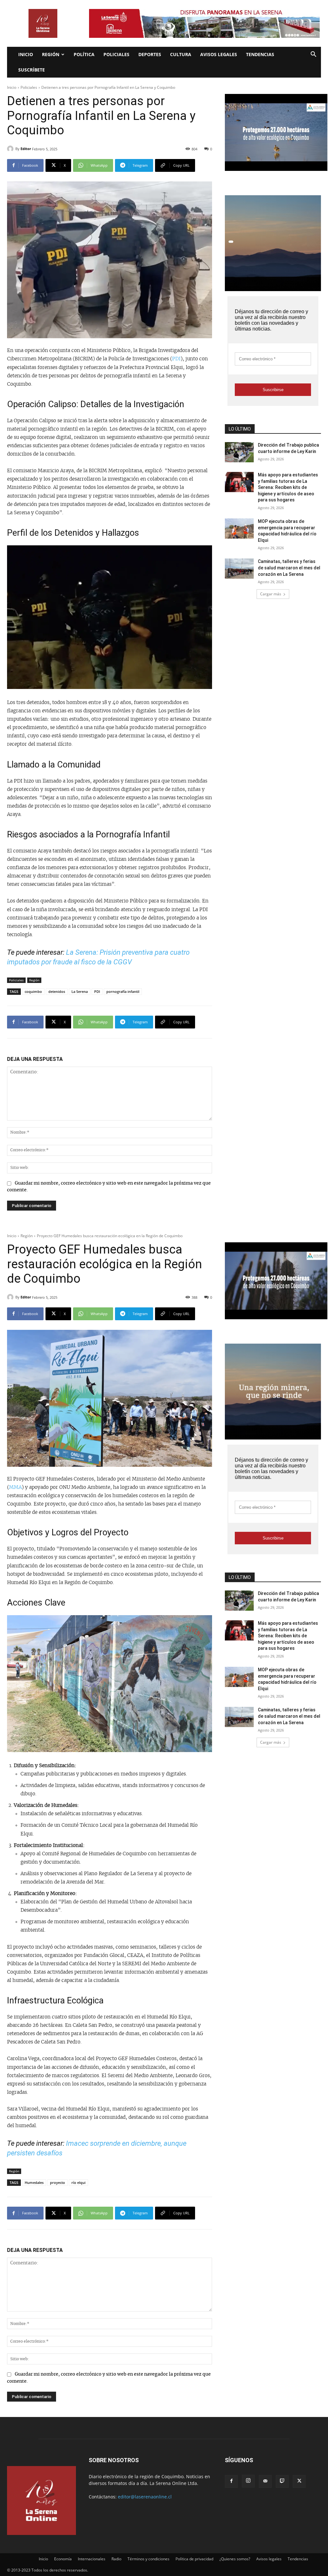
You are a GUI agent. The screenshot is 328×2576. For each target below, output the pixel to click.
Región (51, 54)
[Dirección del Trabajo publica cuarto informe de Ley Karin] (239, 452)
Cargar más (271, 594)
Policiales (116, 54)
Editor (26, 149)
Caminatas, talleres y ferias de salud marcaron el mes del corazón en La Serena (289, 568)
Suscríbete (32, 70)
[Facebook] (231, 2481)
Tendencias (260, 54)
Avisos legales (219, 54)
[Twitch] (282, 2481)
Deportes (150, 54)
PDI (176, 359)
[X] (299, 2481)
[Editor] (11, 149)
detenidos (57, 991)
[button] (313, 55)
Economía (63, 2559)
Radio (116, 2559)
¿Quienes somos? (235, 2559)
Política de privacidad (194, 2559)
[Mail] (265, 2481)
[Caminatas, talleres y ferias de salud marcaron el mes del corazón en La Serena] (239, 569)
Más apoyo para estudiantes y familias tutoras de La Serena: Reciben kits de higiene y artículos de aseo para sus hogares (288, 487)
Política (84, 54)
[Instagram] (248, 2481)
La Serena (80, 991)
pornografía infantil (123, 991)
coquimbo (33, 991)
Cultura (181, 54)
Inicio (26, 54)
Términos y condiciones (148, 2559)
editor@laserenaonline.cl (145, 2497)
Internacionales (92, 2559)
